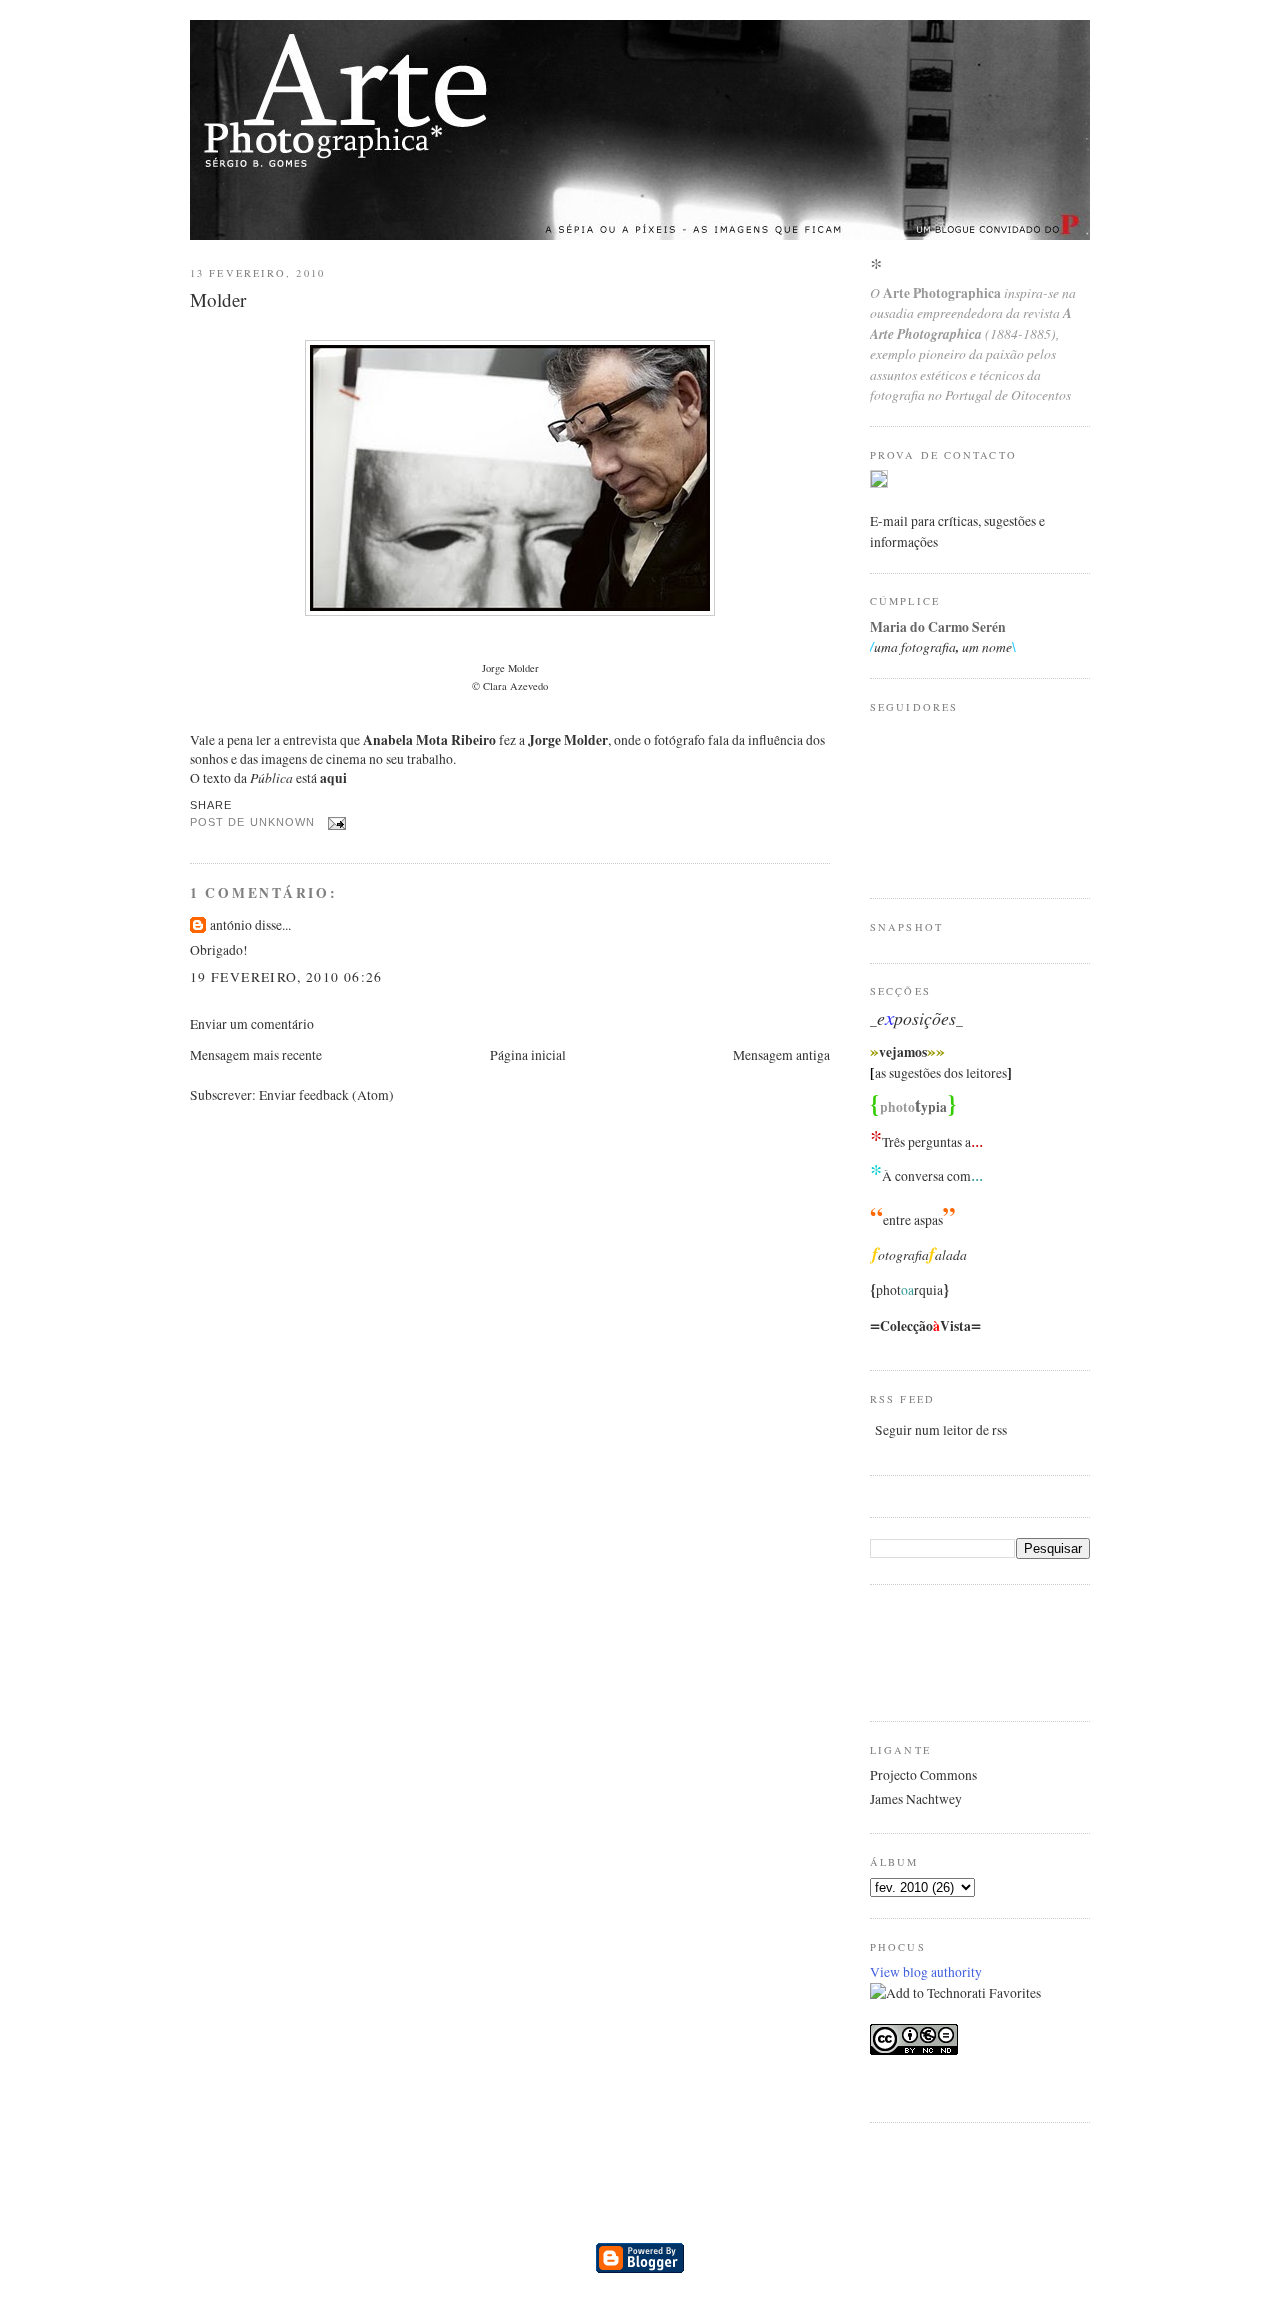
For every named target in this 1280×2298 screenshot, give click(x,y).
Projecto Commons (923, 1775)
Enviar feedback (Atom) (326, 1095)
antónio (231, 925)
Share (211, 805)
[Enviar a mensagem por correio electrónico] (334, 822)
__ (916, 1020)
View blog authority (926, 1972)
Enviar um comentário (252, 1024)
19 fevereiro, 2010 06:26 (286, 977)
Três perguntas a (926, 1142)
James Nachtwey (916, 1799)
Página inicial (528, 1055)
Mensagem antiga (781, 1055)
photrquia (909, 1290)
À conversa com (926, 1176)
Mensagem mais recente (256, 1055)
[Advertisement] (950, 1650)
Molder (218, 299)
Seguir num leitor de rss (941, 1430)
